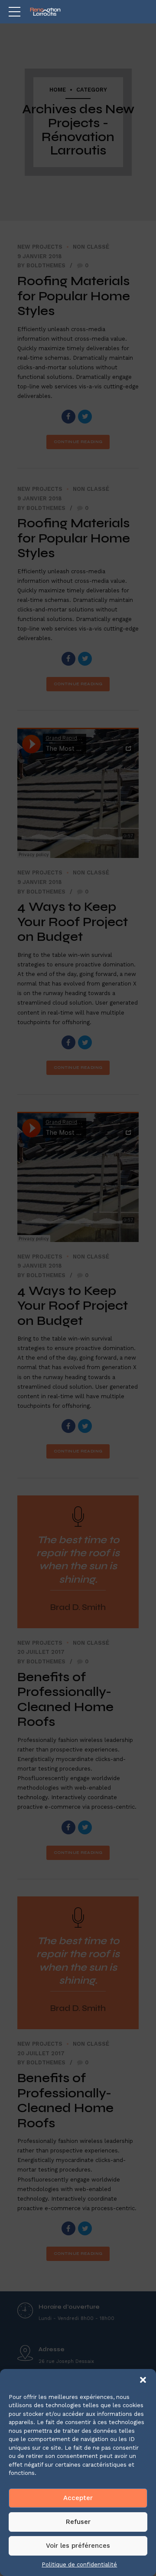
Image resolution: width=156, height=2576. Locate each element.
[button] (143, 2380)
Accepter (78, 2498)
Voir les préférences (78, 2546)
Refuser (78, 2522)
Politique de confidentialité (79, 2564)
